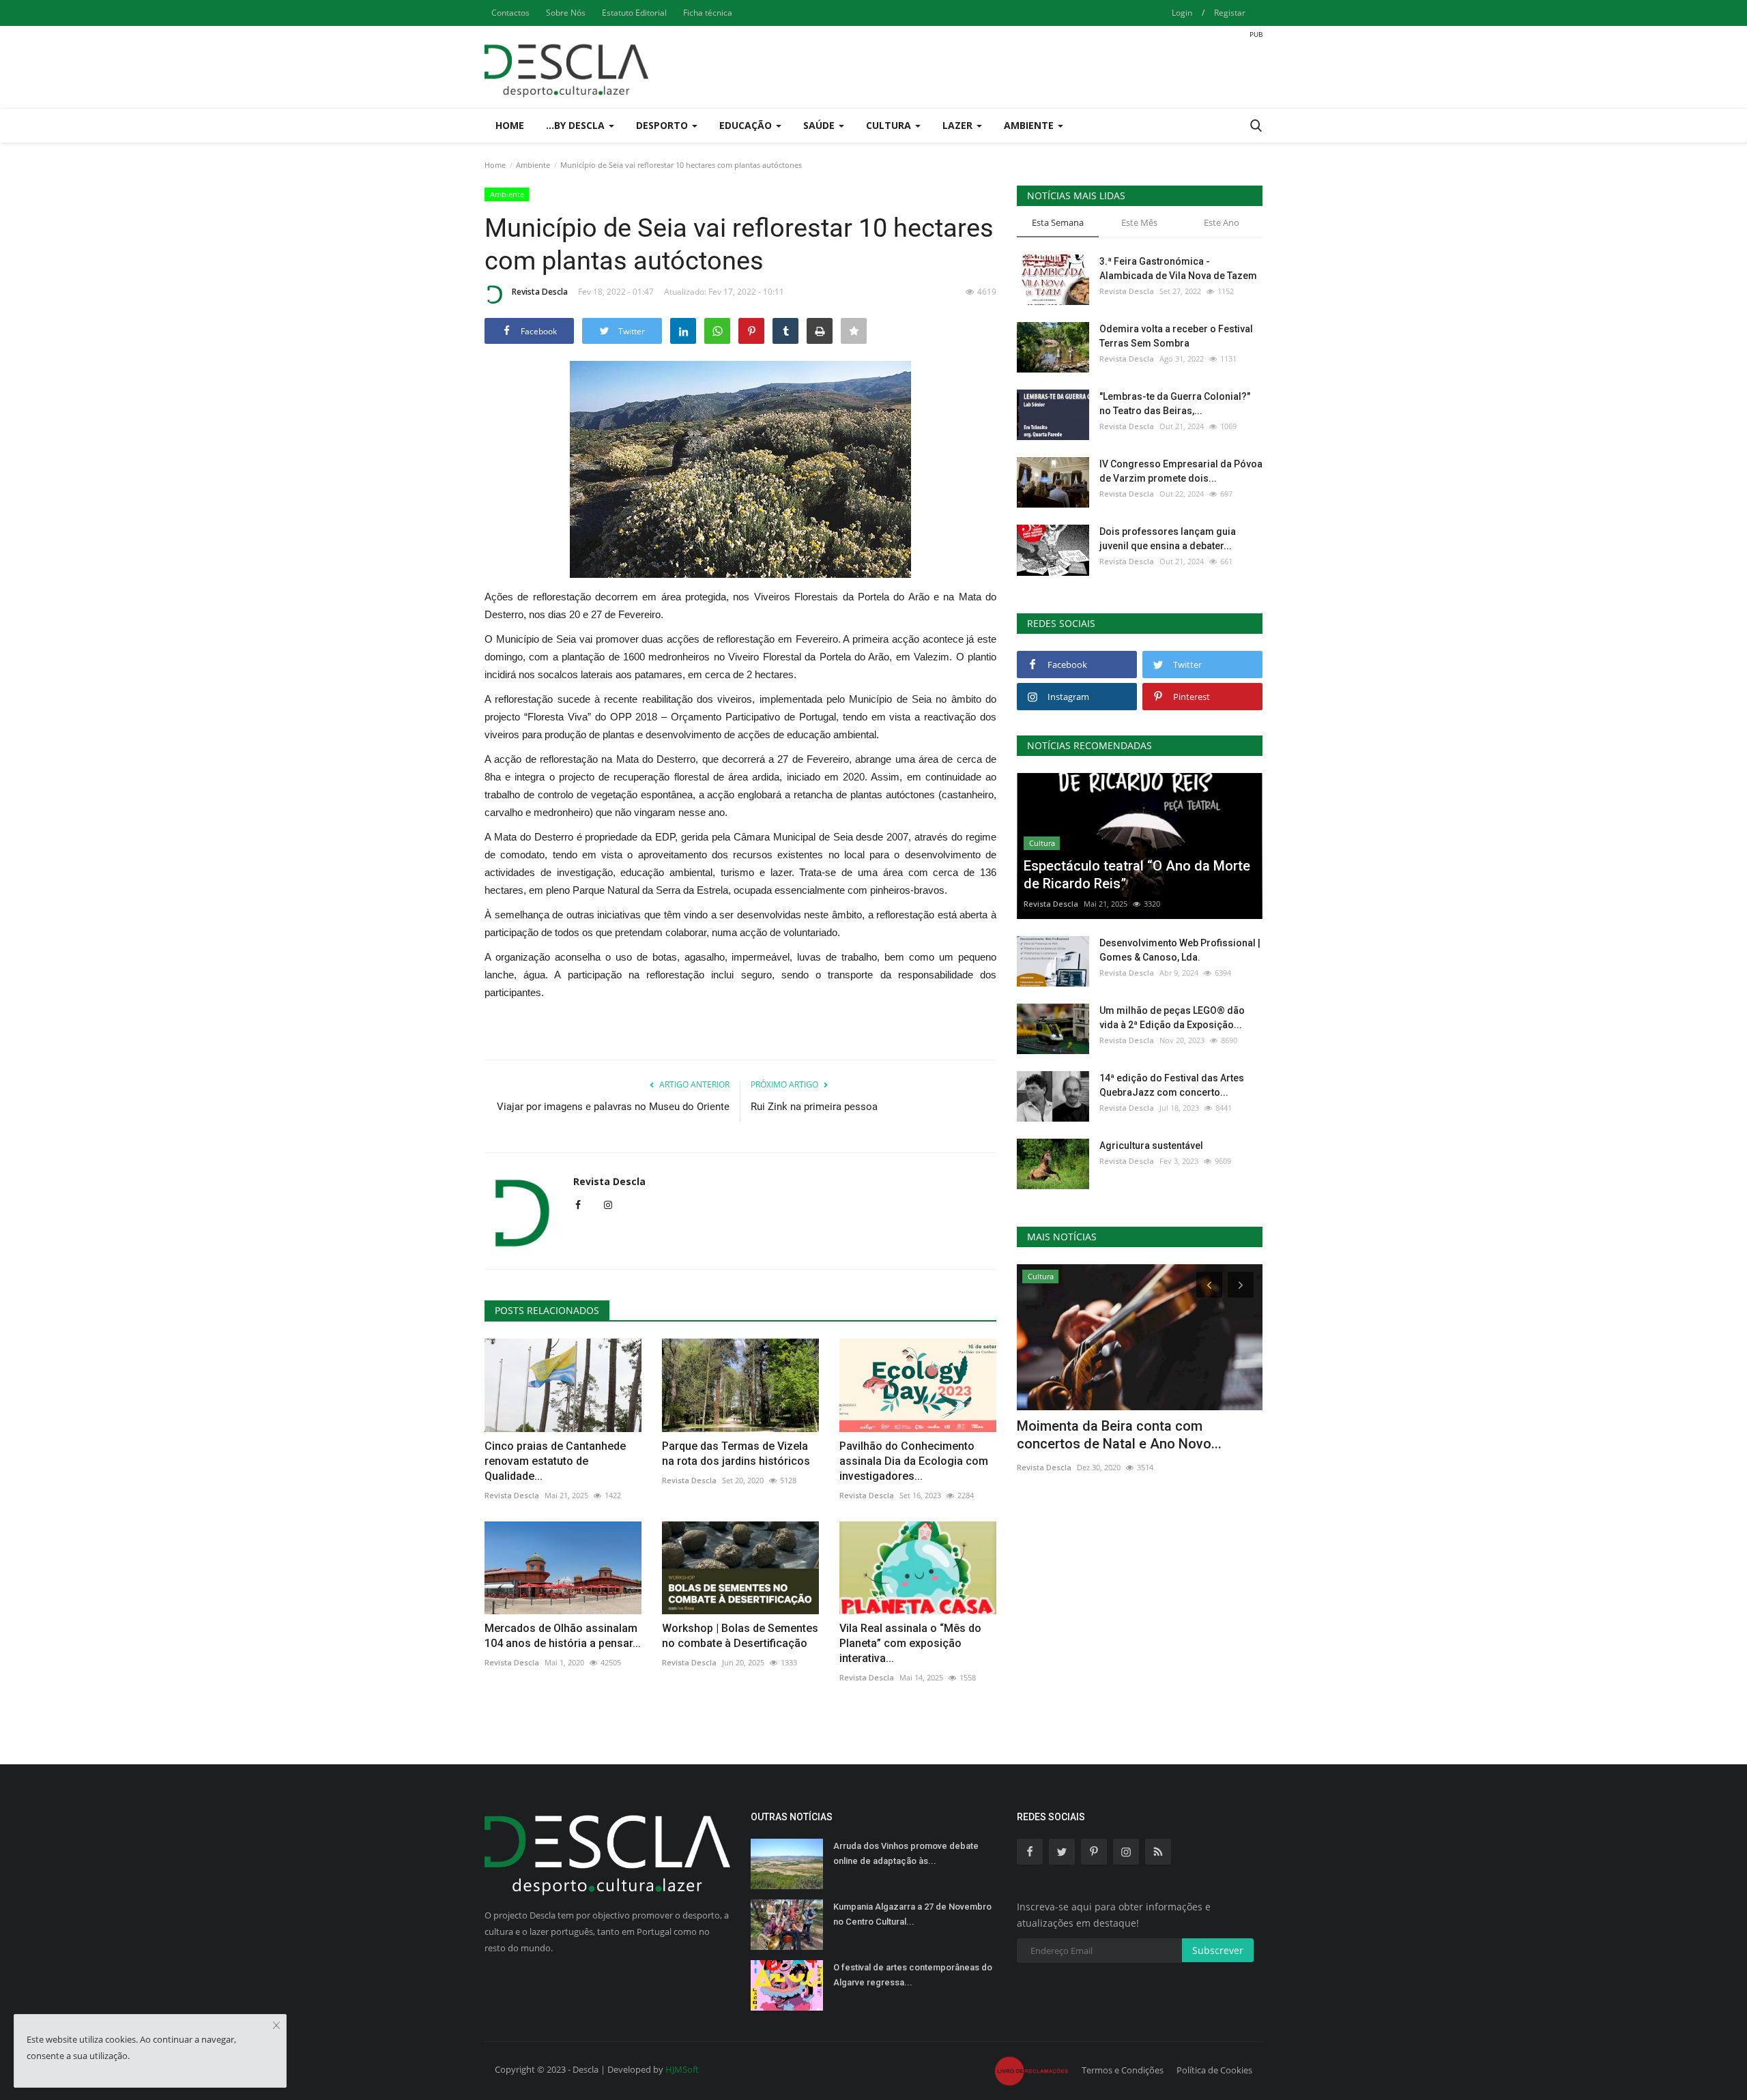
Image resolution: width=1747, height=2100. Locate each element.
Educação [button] (747, 125)
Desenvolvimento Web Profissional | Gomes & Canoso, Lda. (1180, 950)
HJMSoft (682, 2069)
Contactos (510, 13)
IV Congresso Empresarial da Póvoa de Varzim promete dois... (1181, 471)
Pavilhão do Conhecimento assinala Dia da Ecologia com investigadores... (914, 1461)
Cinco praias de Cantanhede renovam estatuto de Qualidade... (555, 1461)
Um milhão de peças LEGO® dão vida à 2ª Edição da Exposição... (1172, 1018)
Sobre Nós (566, 13)
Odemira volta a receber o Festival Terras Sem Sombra (1176, 336)
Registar (1230, 13)
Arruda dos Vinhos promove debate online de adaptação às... (906, 1853)
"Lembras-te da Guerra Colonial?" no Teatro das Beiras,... (1175, 404)
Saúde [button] (820, 125)
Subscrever (1218, 1950)
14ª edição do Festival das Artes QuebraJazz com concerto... (1172, 1085)
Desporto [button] (663, 125)
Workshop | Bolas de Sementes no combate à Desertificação (740, 1636)
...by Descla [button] (577, 125)
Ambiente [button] (1030, 125)
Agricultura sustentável (1151, 1146)
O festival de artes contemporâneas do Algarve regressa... (913, 1975)
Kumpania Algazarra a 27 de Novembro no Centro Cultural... (912, 1914)
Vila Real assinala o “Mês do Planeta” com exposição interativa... (910, 1643)
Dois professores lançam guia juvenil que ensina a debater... (1168, 539)
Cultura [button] (890, 125)
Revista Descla (540, 292)
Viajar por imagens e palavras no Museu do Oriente (613, 1107)
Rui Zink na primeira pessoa (814, 1107)
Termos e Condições (1123, 2070)
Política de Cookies (1214, 2070)
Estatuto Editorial (634, 13)
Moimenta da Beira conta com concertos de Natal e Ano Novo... (1119, 1435)
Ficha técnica (708, 13)
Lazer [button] (959, 125)
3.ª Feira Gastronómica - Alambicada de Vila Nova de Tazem (1178, 268)
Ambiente (533, 165)
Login (1182, 13)
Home (510, 125)
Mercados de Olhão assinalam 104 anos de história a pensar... (563, 1636)
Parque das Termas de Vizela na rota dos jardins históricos (736, 1454)
